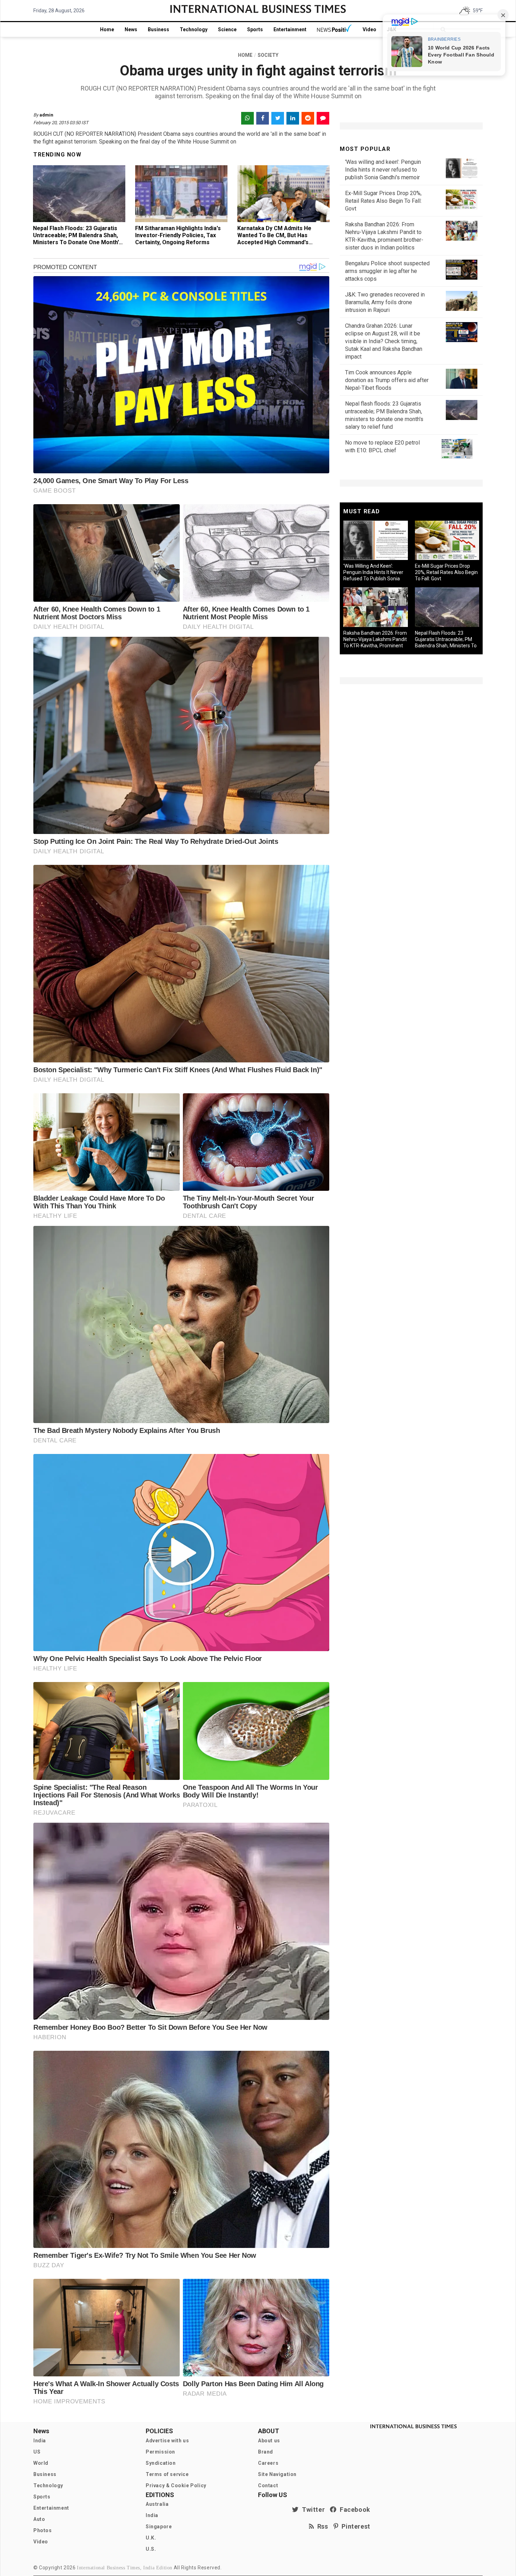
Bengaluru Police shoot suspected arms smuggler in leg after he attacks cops (387, 271)
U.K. (151, 2538)
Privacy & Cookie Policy (176, 2485)
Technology (194, 29)
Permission (160, 2452)
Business (158, 29)
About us (269, 2441)
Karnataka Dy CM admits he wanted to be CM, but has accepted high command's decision (274, 239)
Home (107, 29)
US (37, 2452)
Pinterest (354, 2526)
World (41, 2463)
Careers (268, 2463)
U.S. (151, 2549)
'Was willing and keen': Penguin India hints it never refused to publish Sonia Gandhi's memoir (383, 170)
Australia (157, 2504)
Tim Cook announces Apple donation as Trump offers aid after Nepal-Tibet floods (387, 380)
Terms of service (167, 2474)
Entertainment (290, 29)
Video (369, 29)
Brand (266, 2452)
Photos (43, 2530)
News (131, 29)
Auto (39, 2519)
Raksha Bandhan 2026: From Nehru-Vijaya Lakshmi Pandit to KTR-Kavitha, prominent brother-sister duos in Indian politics (375, 646)
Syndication (161, 2463)
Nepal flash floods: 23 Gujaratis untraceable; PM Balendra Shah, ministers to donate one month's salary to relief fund (77, 239)
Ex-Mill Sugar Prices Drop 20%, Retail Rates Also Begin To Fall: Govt (383, 201)
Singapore (159, 2527)
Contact (268, 2485)
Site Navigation (277, 2474)
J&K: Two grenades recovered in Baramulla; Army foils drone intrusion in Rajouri (385, 302)
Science (227, 29)
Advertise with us (167, 2441)
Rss (321, 2526)
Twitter (312, 2510)
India (40, 2441)
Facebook (353, 2510)
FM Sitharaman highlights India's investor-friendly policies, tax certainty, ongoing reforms (178, 235)
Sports (255, 29)
